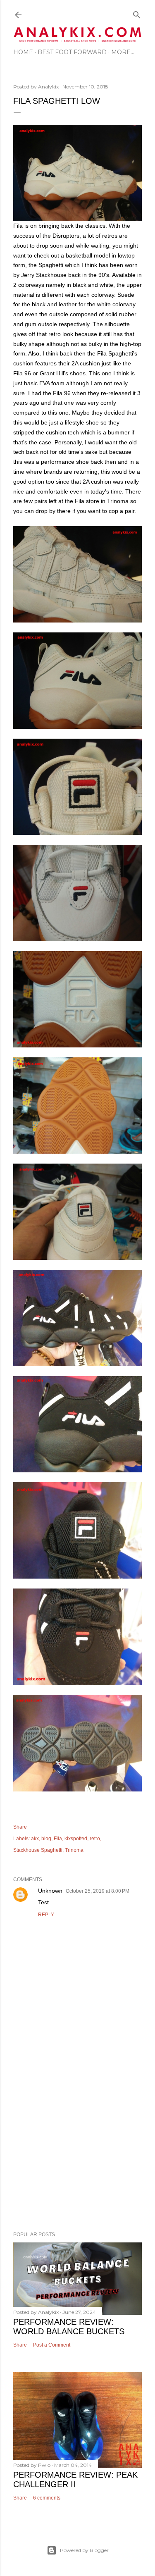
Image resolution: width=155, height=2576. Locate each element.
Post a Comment (52, 2345)
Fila (58, 1839)
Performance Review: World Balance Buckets (69, 2327)
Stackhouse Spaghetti (38, 1850)
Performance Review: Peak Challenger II (75, 2479)
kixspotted (76, 1839)
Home (23, 52)
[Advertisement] (77, 2134)
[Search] (137, 13)
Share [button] (20, 1827)
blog (46, 1839)
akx (35, 1839)
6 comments (47, 2498)
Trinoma (74, 1850)
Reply (46, 1915)
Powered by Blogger (84, 2550)
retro (95, 1839)
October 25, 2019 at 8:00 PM (98, 1891)
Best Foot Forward (72, 52)
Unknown (50, 1891)
